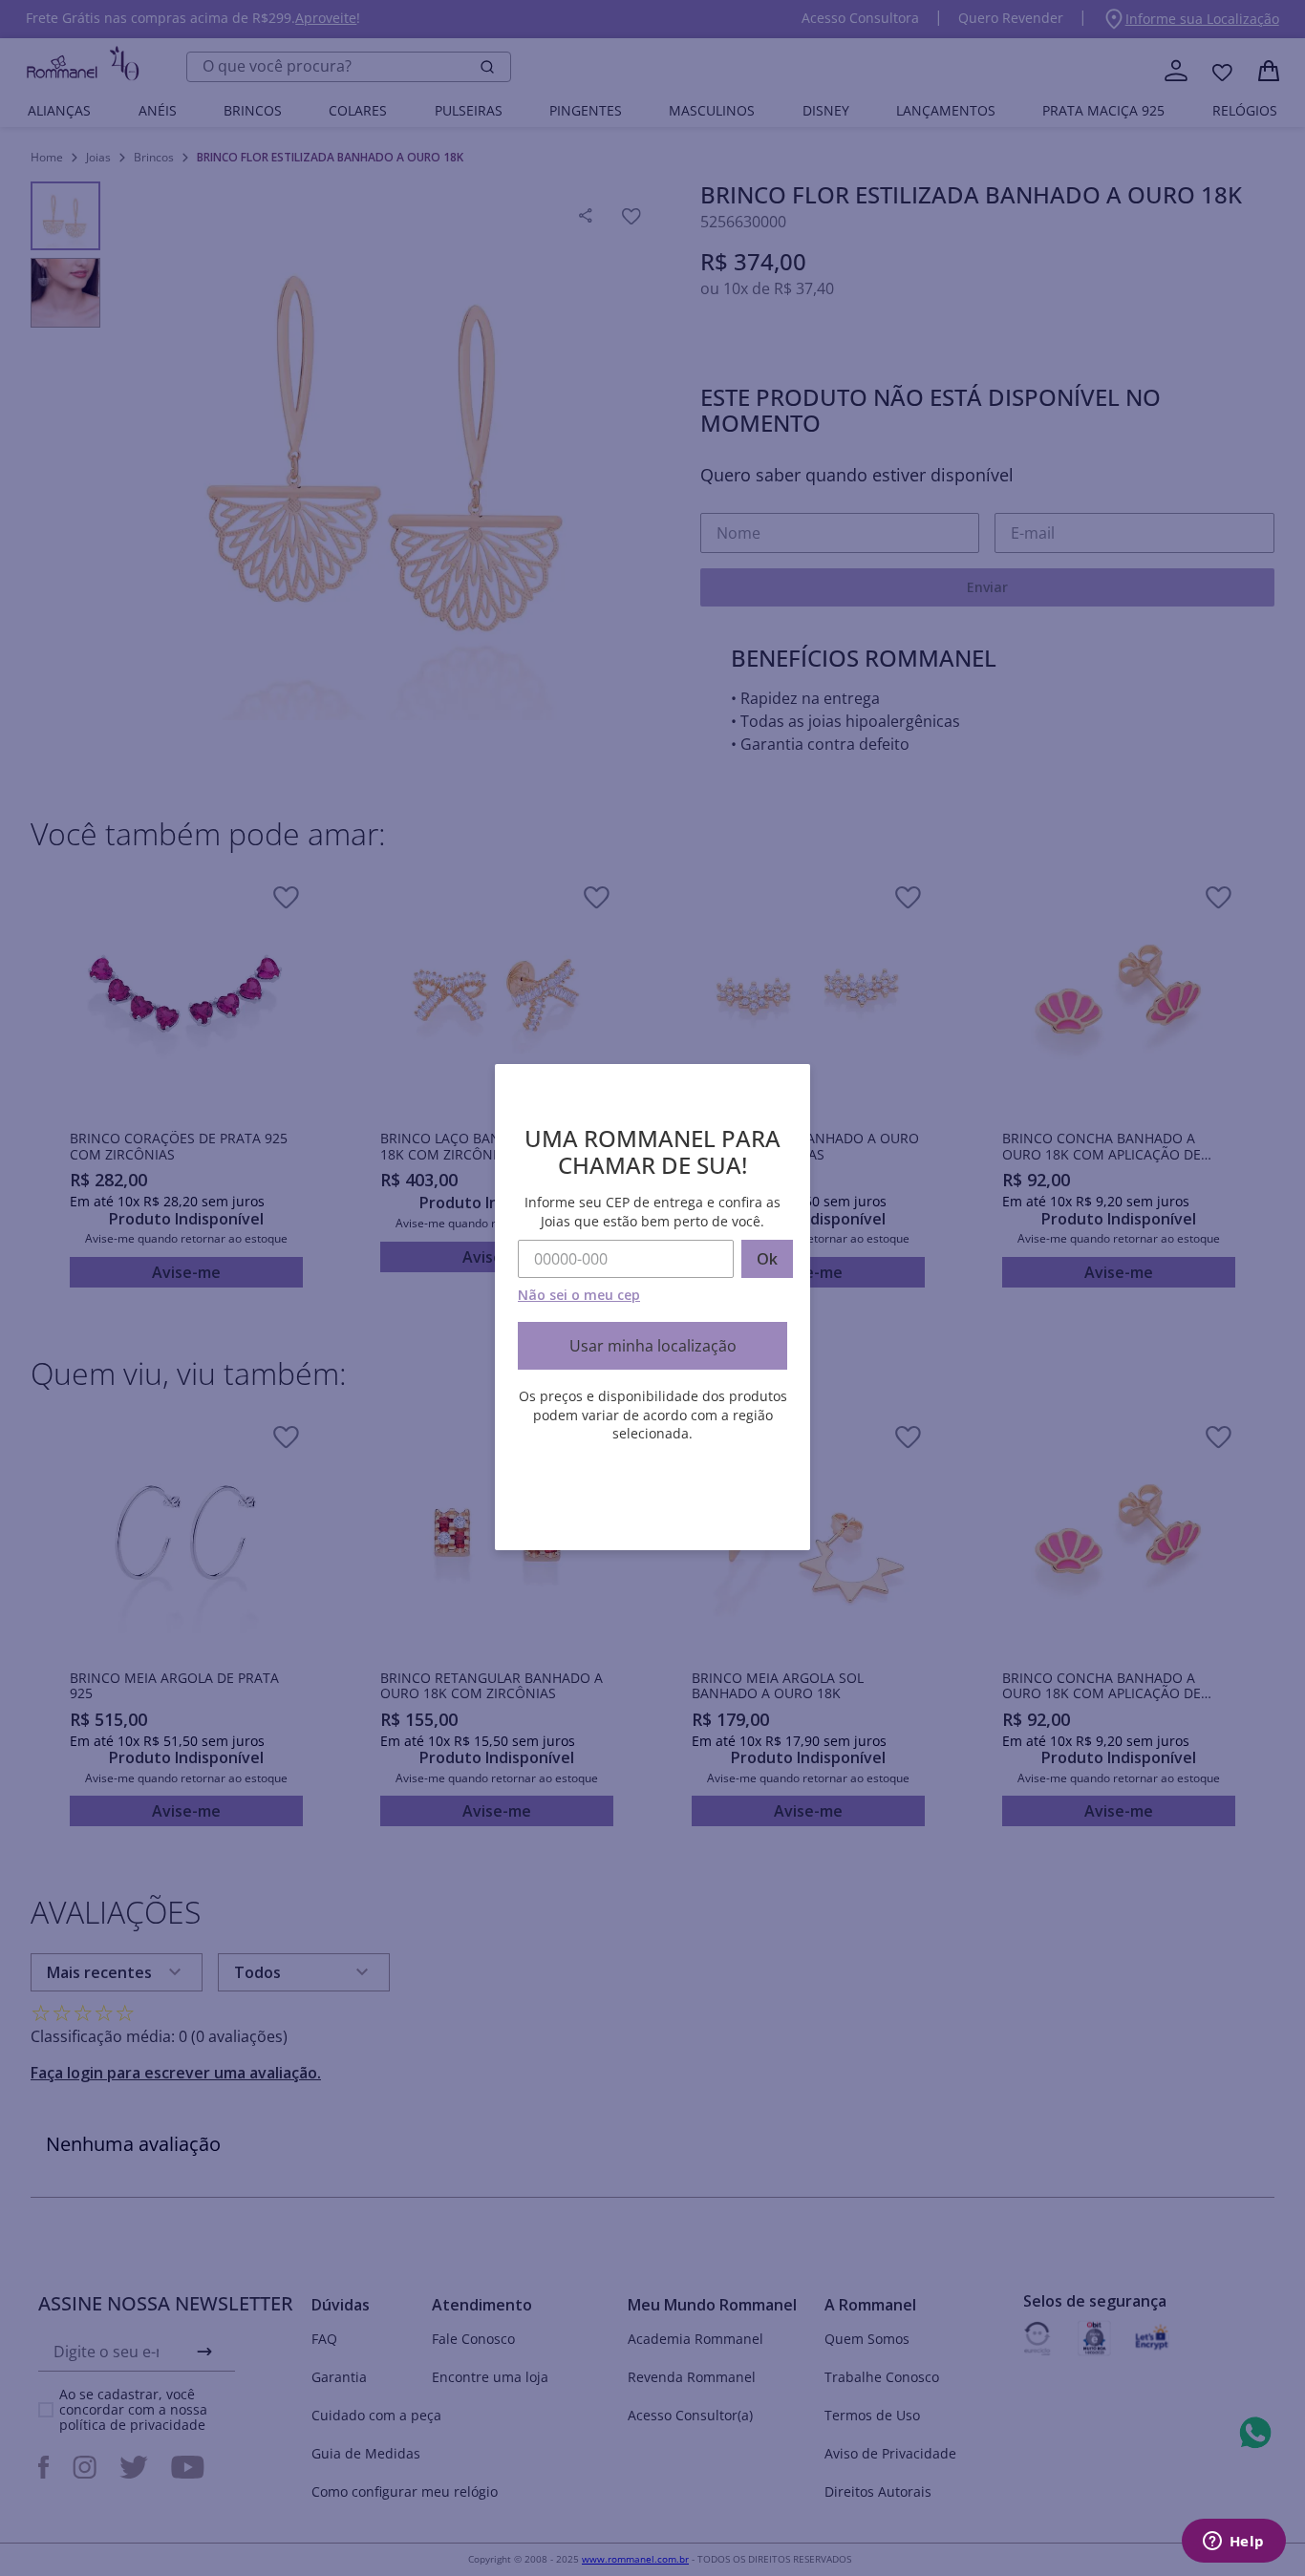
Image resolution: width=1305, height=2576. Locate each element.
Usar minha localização (653, 1346)
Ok (767, 1259)
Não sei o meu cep (579, 1295)
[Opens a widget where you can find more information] (1233, 2543)
